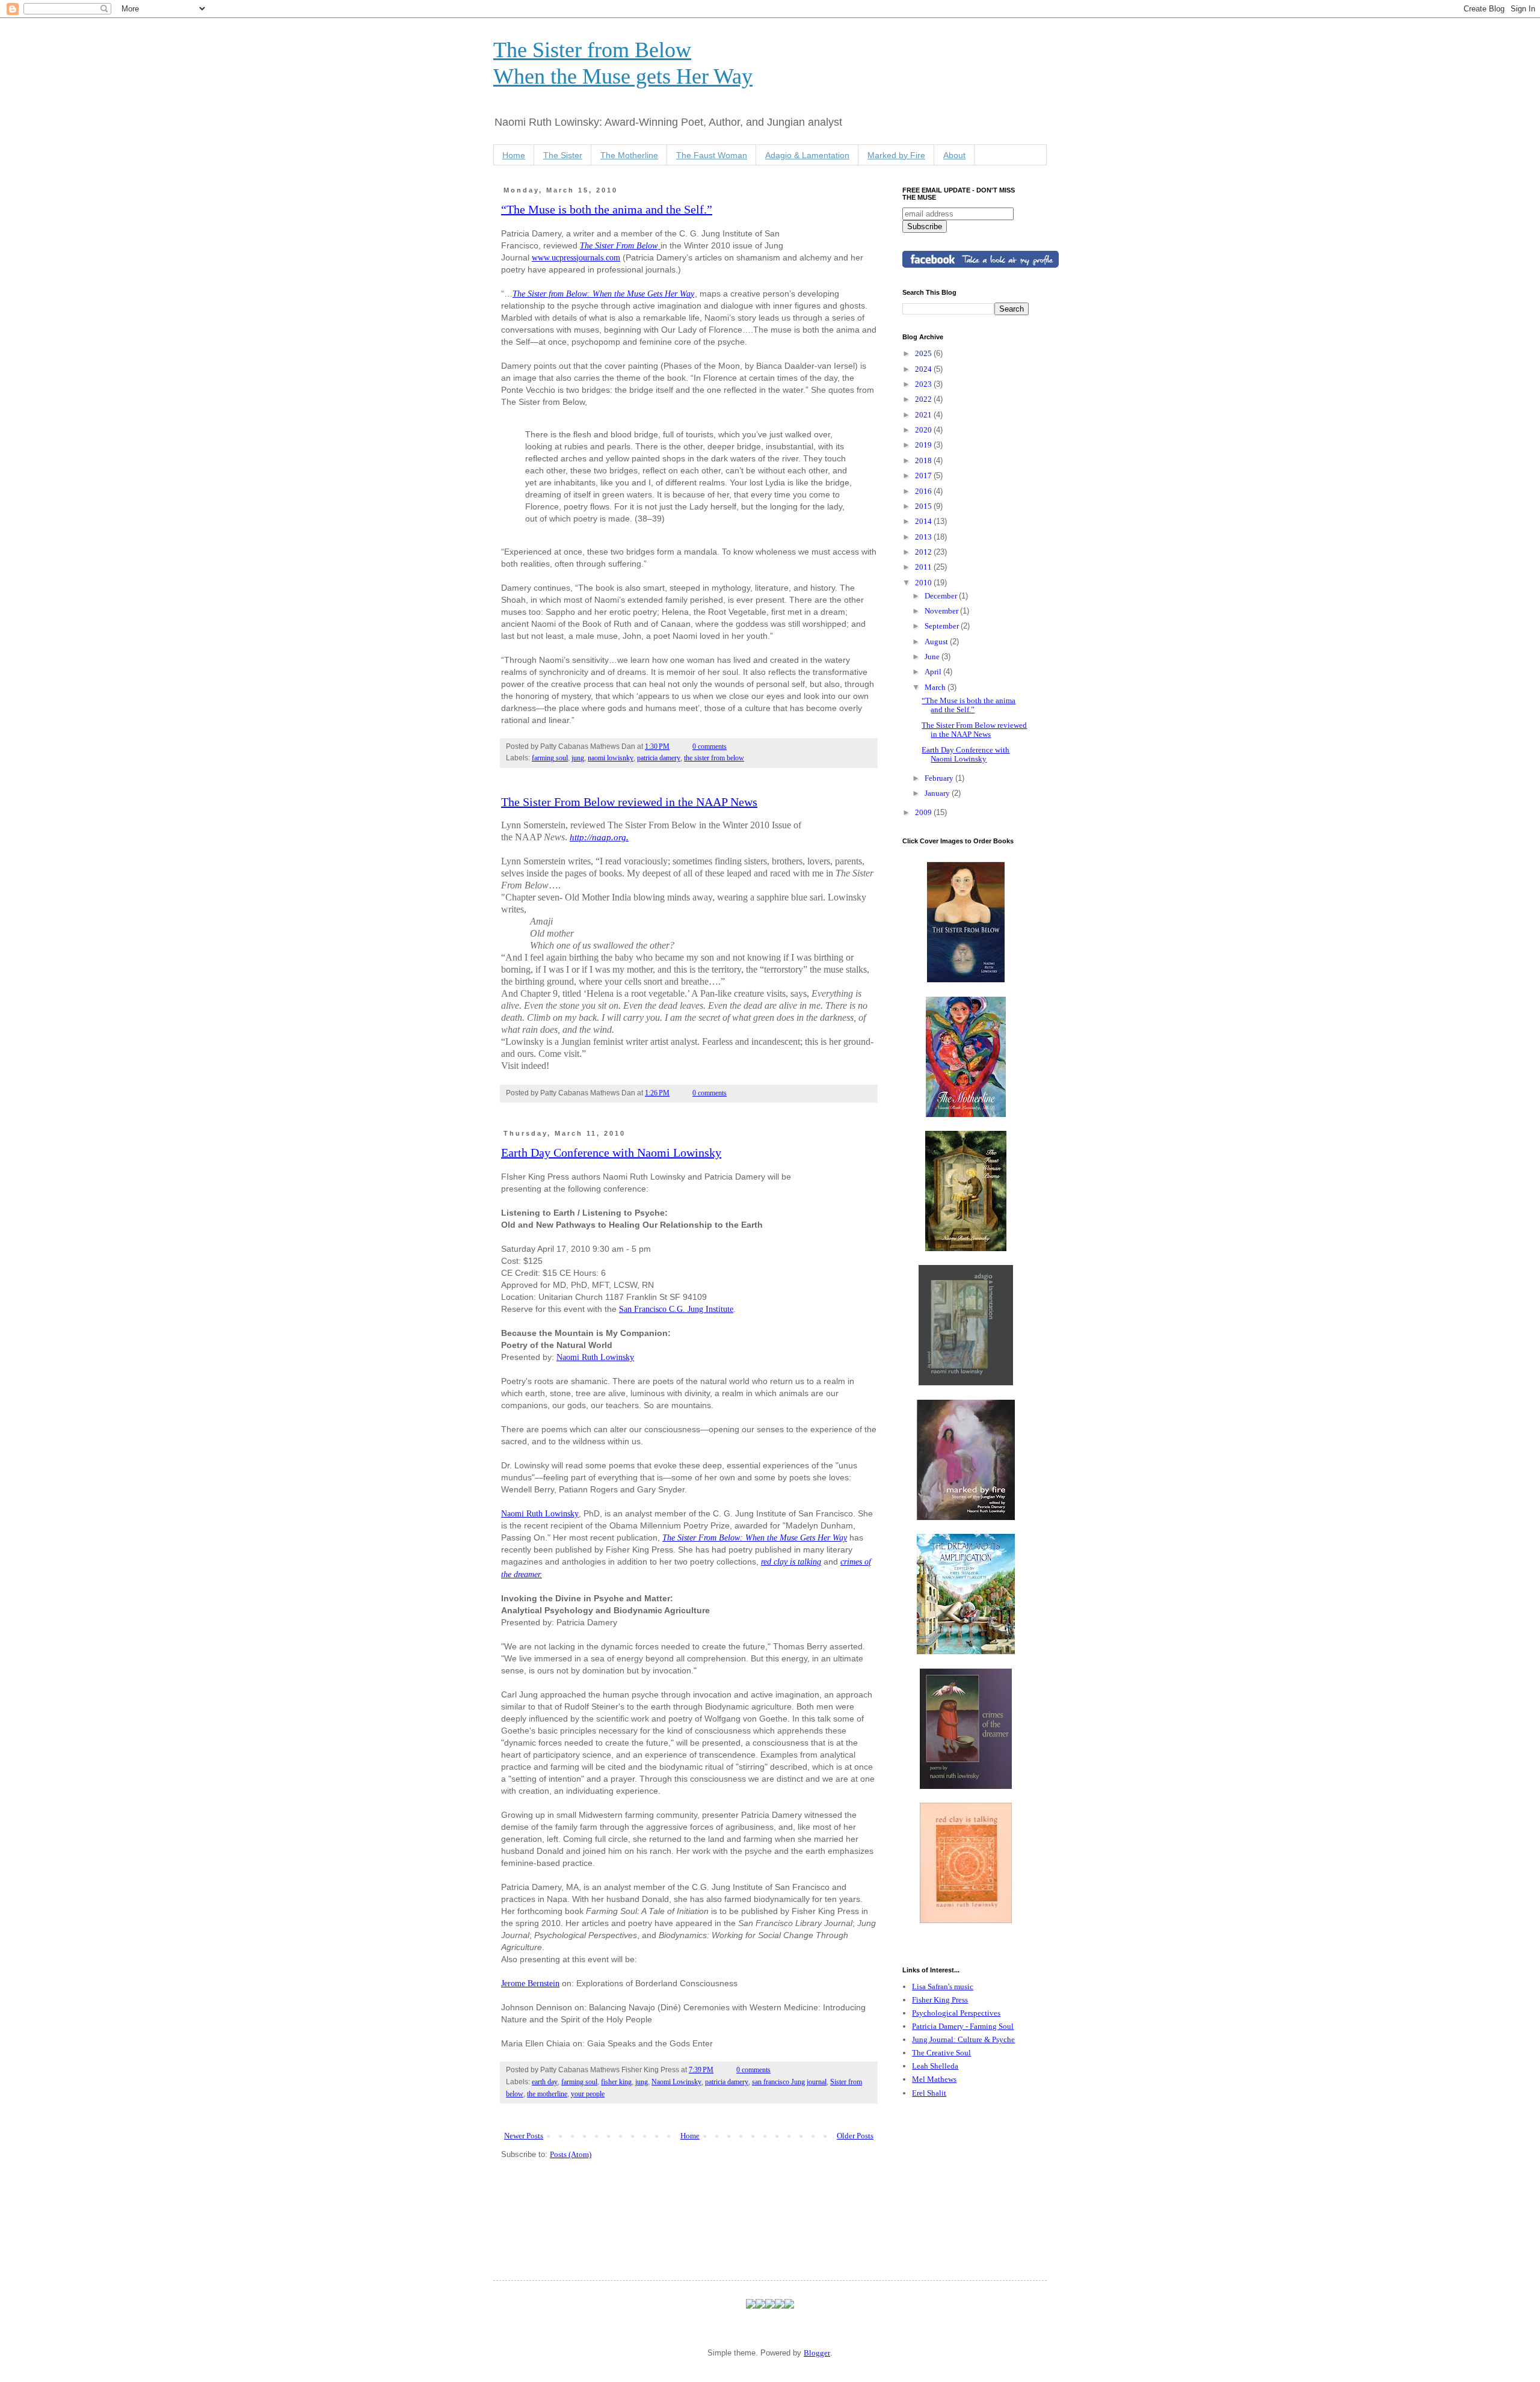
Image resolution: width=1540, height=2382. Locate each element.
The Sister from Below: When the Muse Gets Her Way (603, 294)
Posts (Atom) (571, 2154)
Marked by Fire (896, 155)
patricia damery (659, 758)
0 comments (710, 747)
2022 (924, 399)
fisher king (616, 2082)
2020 (924, 430)
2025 (924, 353)
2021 (924, 415)
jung (578, 758)
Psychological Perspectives (956, 2013)
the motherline (547, 2094)
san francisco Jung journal (789, 2082)
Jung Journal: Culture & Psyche (963, 2039)
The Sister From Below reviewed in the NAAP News (629, 802)
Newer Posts (524, 2136)
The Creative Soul (941, 2053)
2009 (924, 812)
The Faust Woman (712, 155)
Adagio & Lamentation (807, 155)
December (942, 596)
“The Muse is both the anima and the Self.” (607, 209)
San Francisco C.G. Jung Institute (676, 1309)
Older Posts (855, 2136)
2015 (924, 506)
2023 (924, 384)
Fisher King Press (940, 2000)
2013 (924, 537)
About (954, 155)
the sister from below (714, 758)
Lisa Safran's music (943, 1987)
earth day (545, 2082)
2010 (924, 583)
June (933, 657)
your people (588, 2094)
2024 (924, 369)
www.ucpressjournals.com (576, 257)
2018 (924, 460)
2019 (924, 445)
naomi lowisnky (611, 758)
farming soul (550, 758)
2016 (924, 491)
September (943, 626)
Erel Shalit (929, 2093)
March (936, 687)
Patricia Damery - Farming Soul (963, 2026)
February (940, 778)
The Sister (563, 155)
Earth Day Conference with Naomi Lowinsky (611, 1153)
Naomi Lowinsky (676, 2082)
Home (514, 155)
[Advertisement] (962, 2177)
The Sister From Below (619, 245)
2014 (924, 521)
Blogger (817, 2353)
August (937, 642)
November (942, 611)
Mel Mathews (934, 2079)
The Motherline (629, 155)
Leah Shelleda (935, 2066)
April (934, 672)
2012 (924, 552)
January (938, 793)
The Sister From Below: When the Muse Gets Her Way (755, 1537)
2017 (924, 475)
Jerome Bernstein (530, 1983)
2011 (924, 567)
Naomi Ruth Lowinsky (595, 1357)
